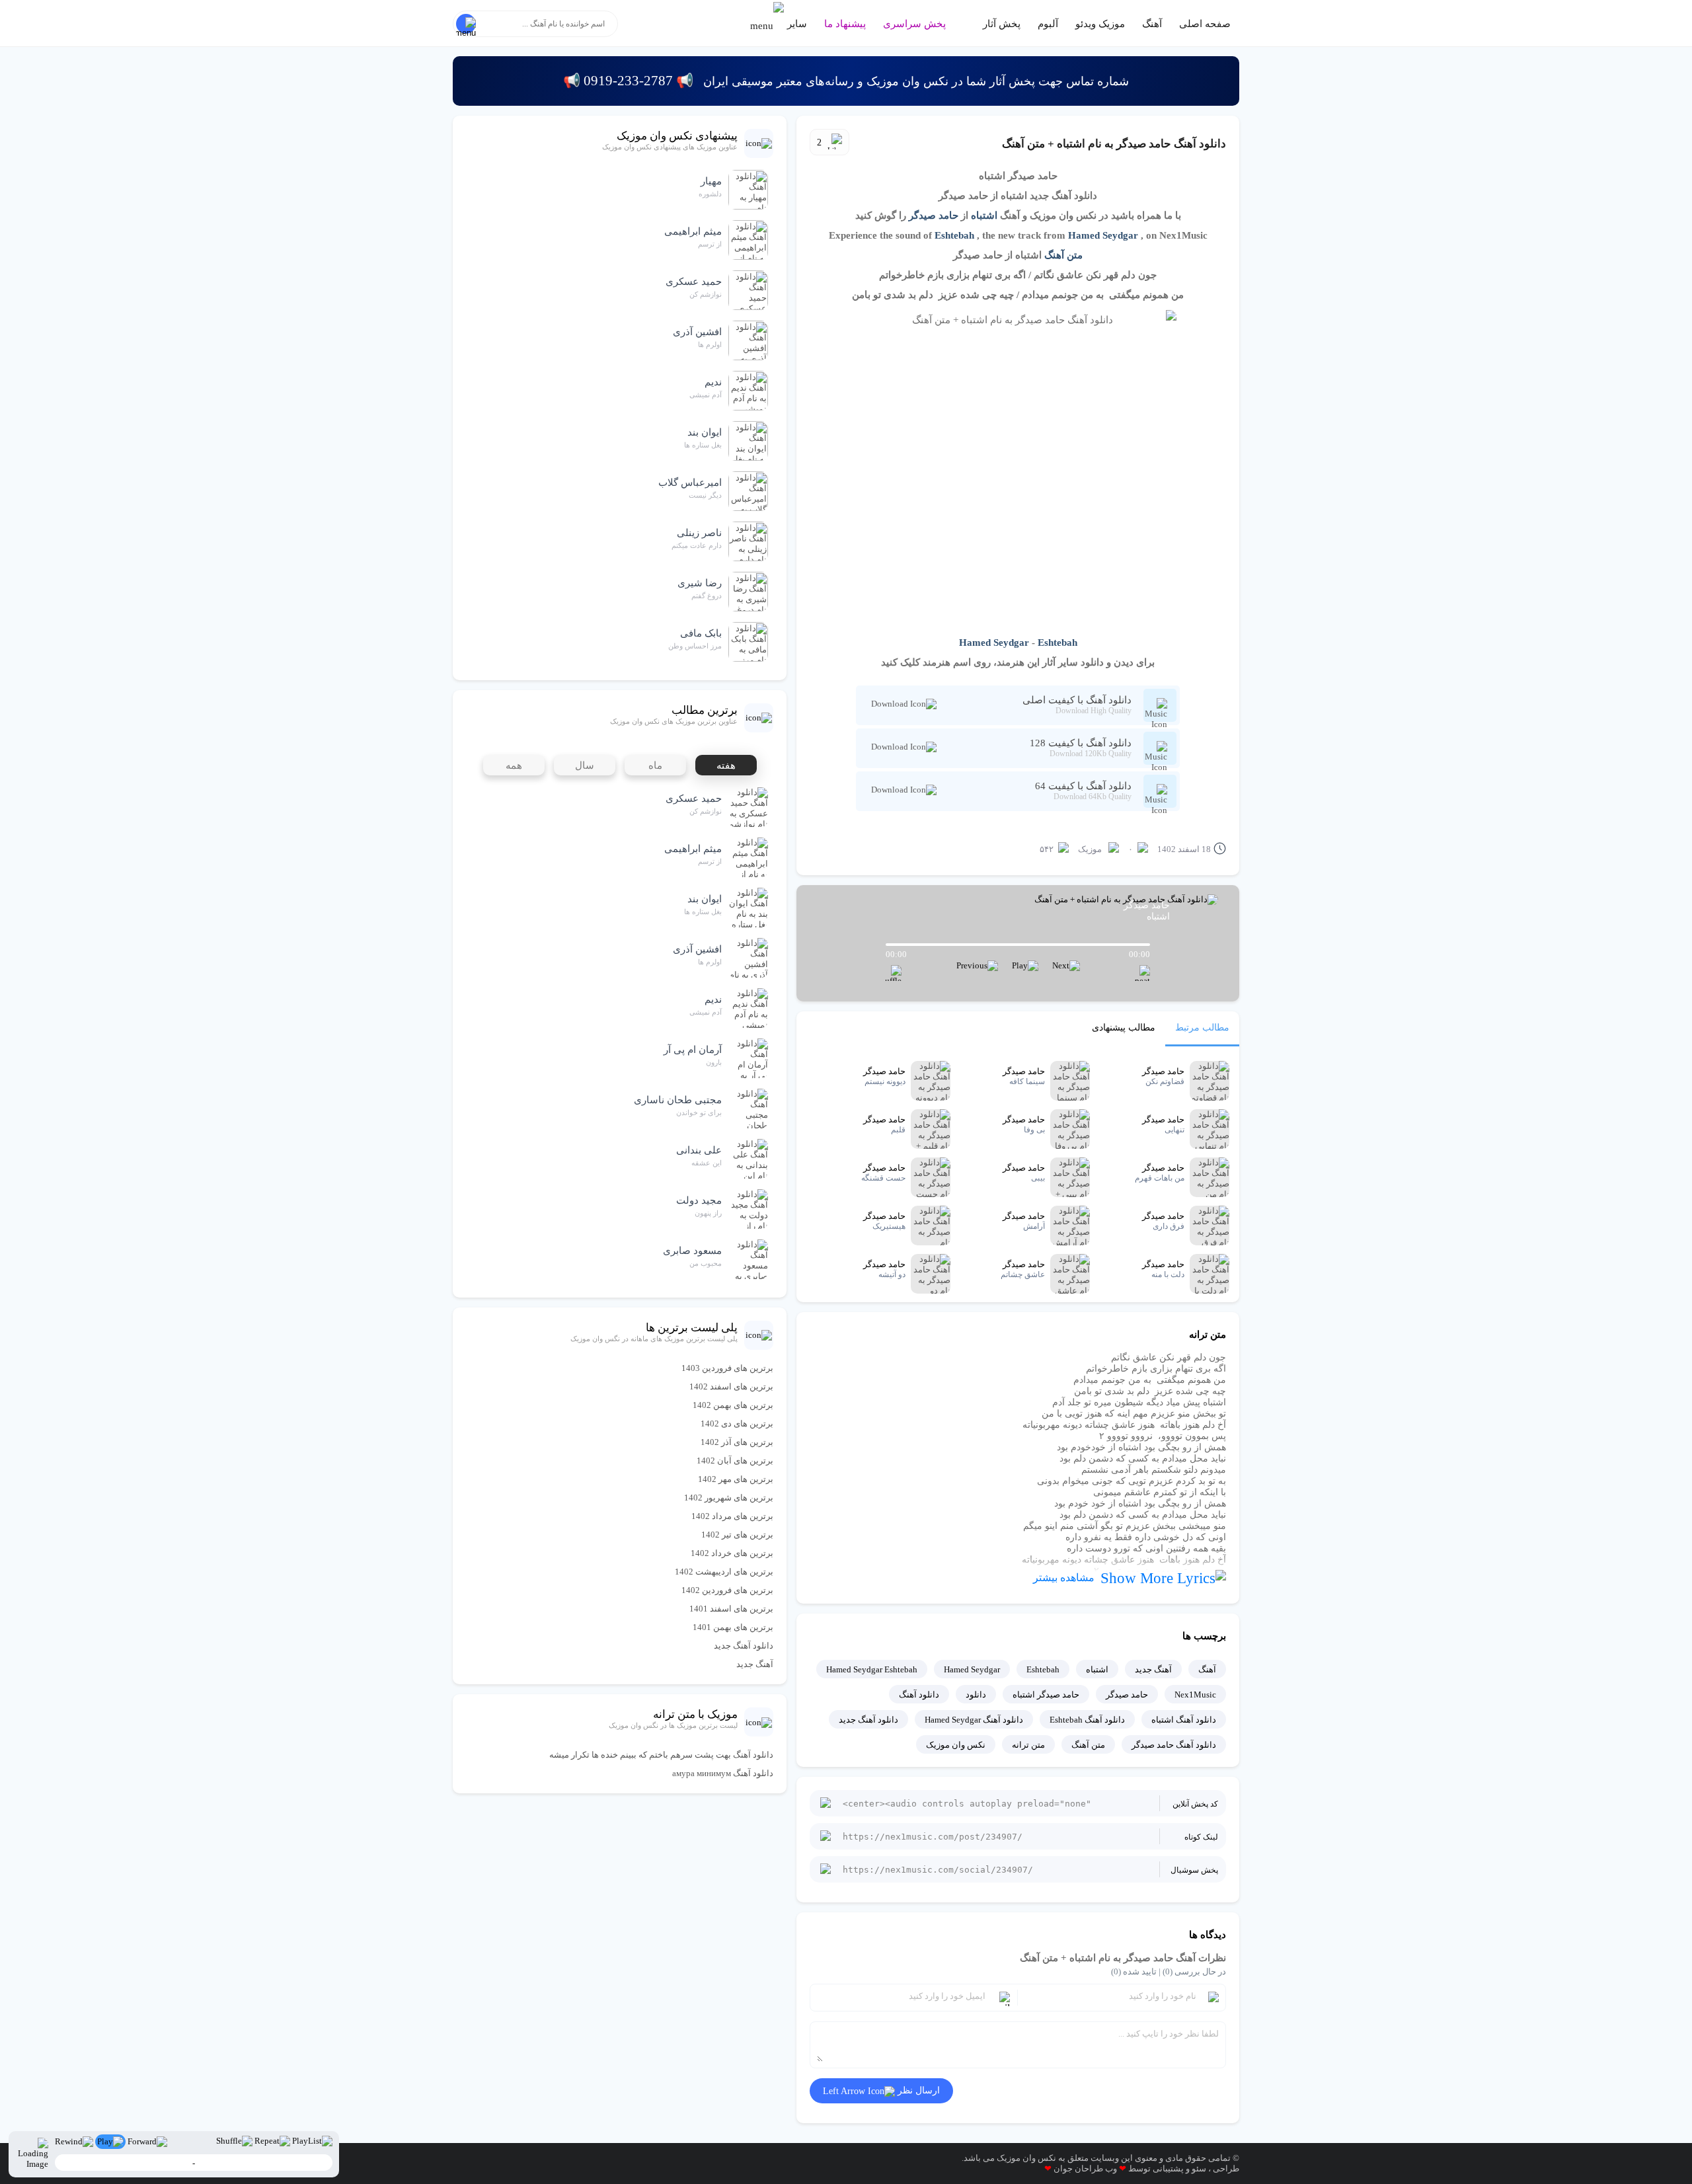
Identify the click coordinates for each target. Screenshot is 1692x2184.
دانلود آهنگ (919, 1695)
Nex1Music (1195, 1695)
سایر (796, 24)
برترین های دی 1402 (737, 1423)
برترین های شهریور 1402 (729, 1498)
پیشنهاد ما (845, 24)
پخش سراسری (914, 24)
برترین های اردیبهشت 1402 (724, 1572)
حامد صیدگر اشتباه (1046, 1695)
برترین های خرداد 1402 (732, 1553)
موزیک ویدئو (1100, 24)
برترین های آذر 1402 (737, 1442)
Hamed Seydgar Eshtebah (872, 1669)
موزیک (1090, 849)
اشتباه (984, 215)
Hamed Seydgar (1103, 235)
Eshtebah (954, 235)
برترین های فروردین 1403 (727, 1368)
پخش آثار (1002, 24)
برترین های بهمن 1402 (733, 1405)
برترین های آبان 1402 (735, 1461)
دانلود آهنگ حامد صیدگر (1174, 1745)
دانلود (976, 1695)
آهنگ (1152, 24)
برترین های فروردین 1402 (727, 1590)
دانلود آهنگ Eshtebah (1087, 1720)
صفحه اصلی (1205, 24)
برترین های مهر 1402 (736, 1479)
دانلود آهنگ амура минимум (723, 1773)
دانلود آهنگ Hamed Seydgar (974, 1720)
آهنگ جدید (1153, 1669)
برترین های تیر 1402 (737, 1535)
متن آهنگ (1063, 255)
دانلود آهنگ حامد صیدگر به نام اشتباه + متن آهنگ (1114, 144)
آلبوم (1048, 24)
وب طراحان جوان (1085, 2168)
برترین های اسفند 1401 (731, 1609)
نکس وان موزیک (956, 1745)
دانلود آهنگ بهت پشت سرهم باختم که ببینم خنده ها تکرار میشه (661, 1755)
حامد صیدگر (934, 215)
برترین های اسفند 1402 (731, 1386)
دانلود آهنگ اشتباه (1184, 1720)
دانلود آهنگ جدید (868, 1720)
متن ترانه (1028, 1745)
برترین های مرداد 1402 (732, 1516)
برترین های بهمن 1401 (733, 1627)
